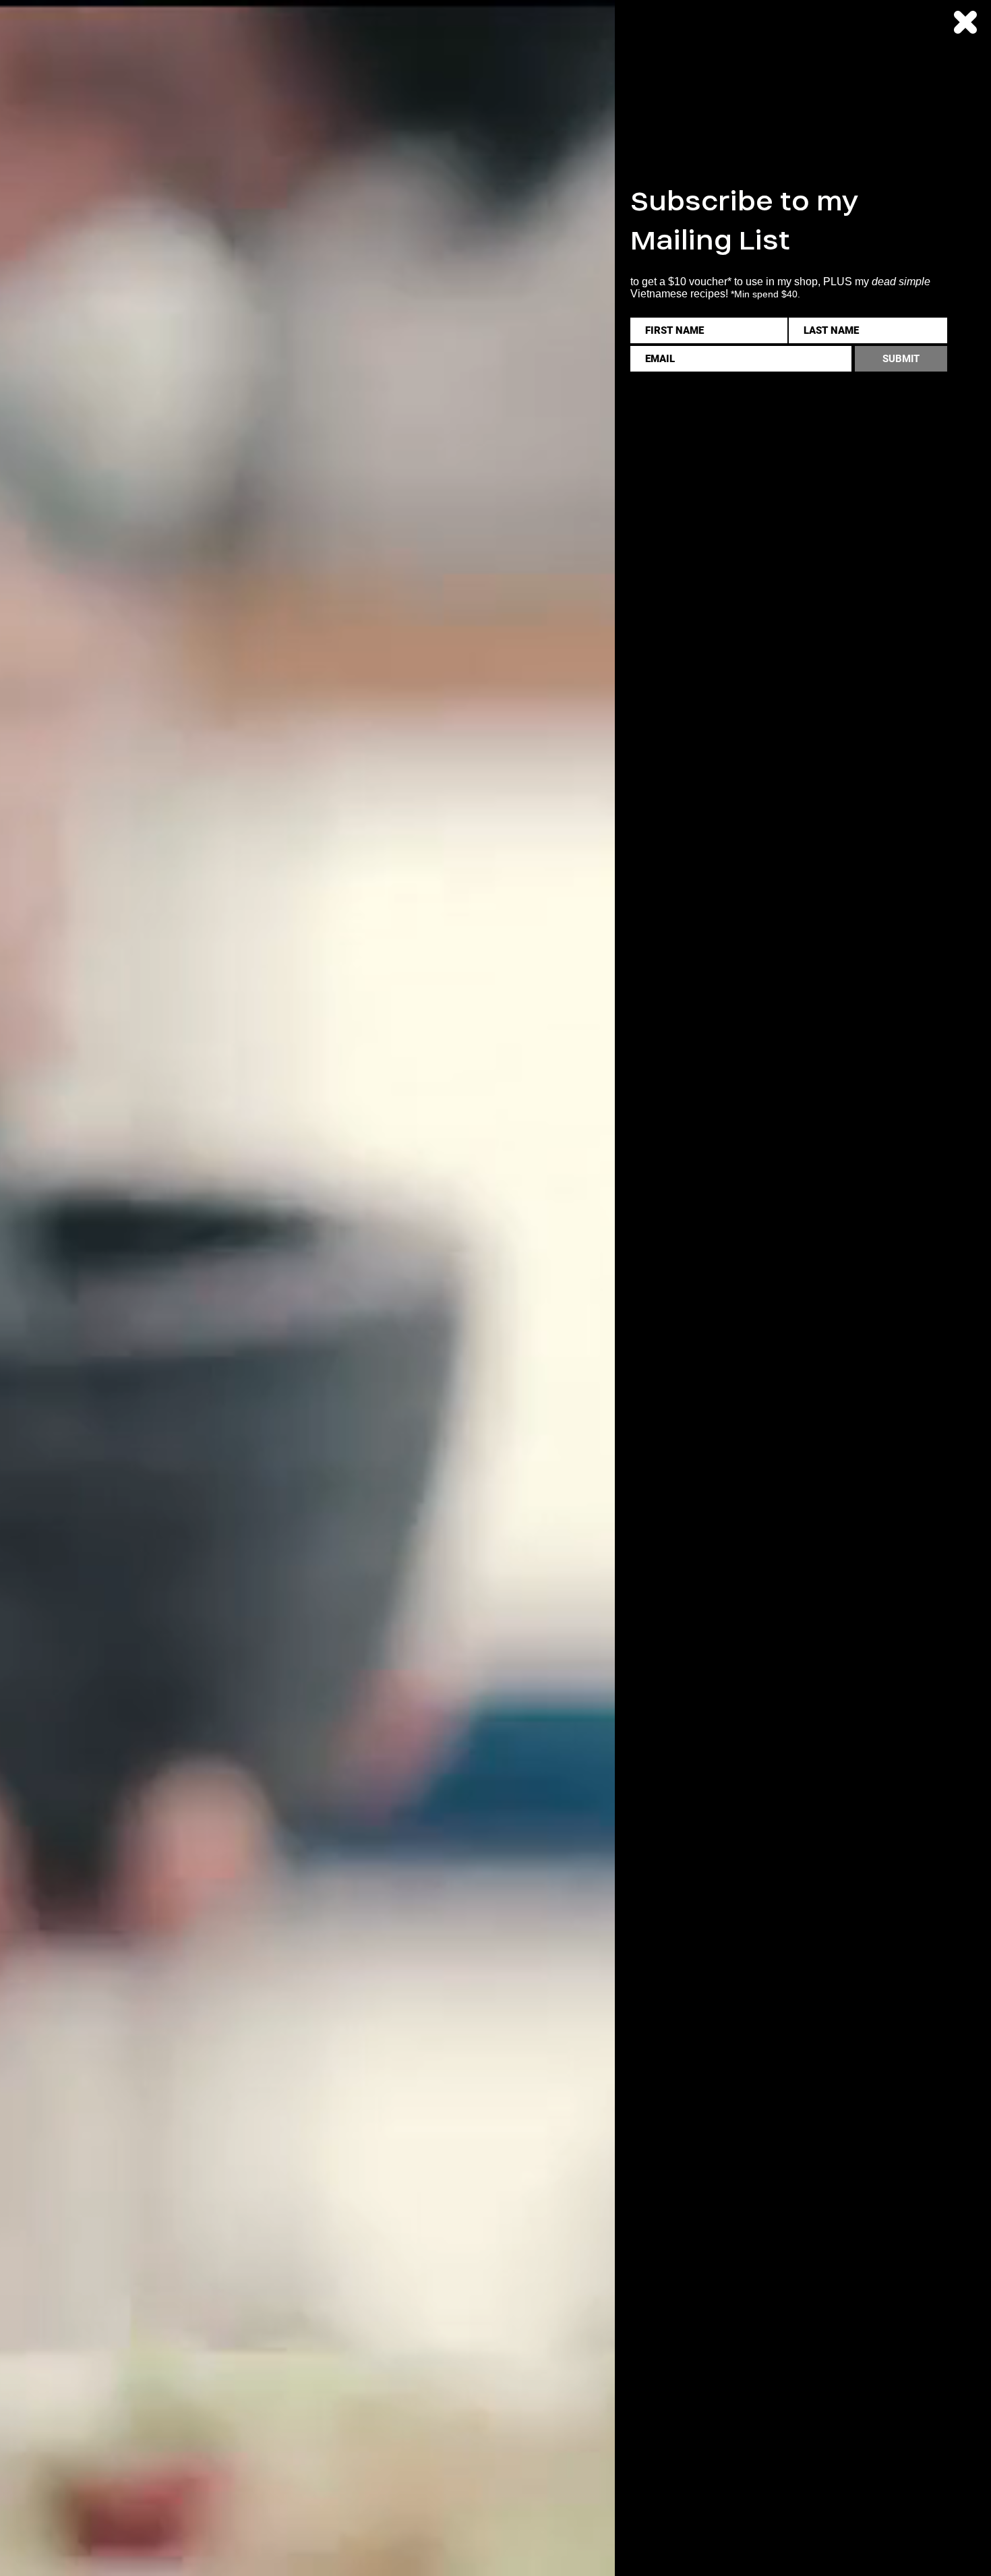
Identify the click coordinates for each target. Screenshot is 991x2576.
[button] (965, 22)
